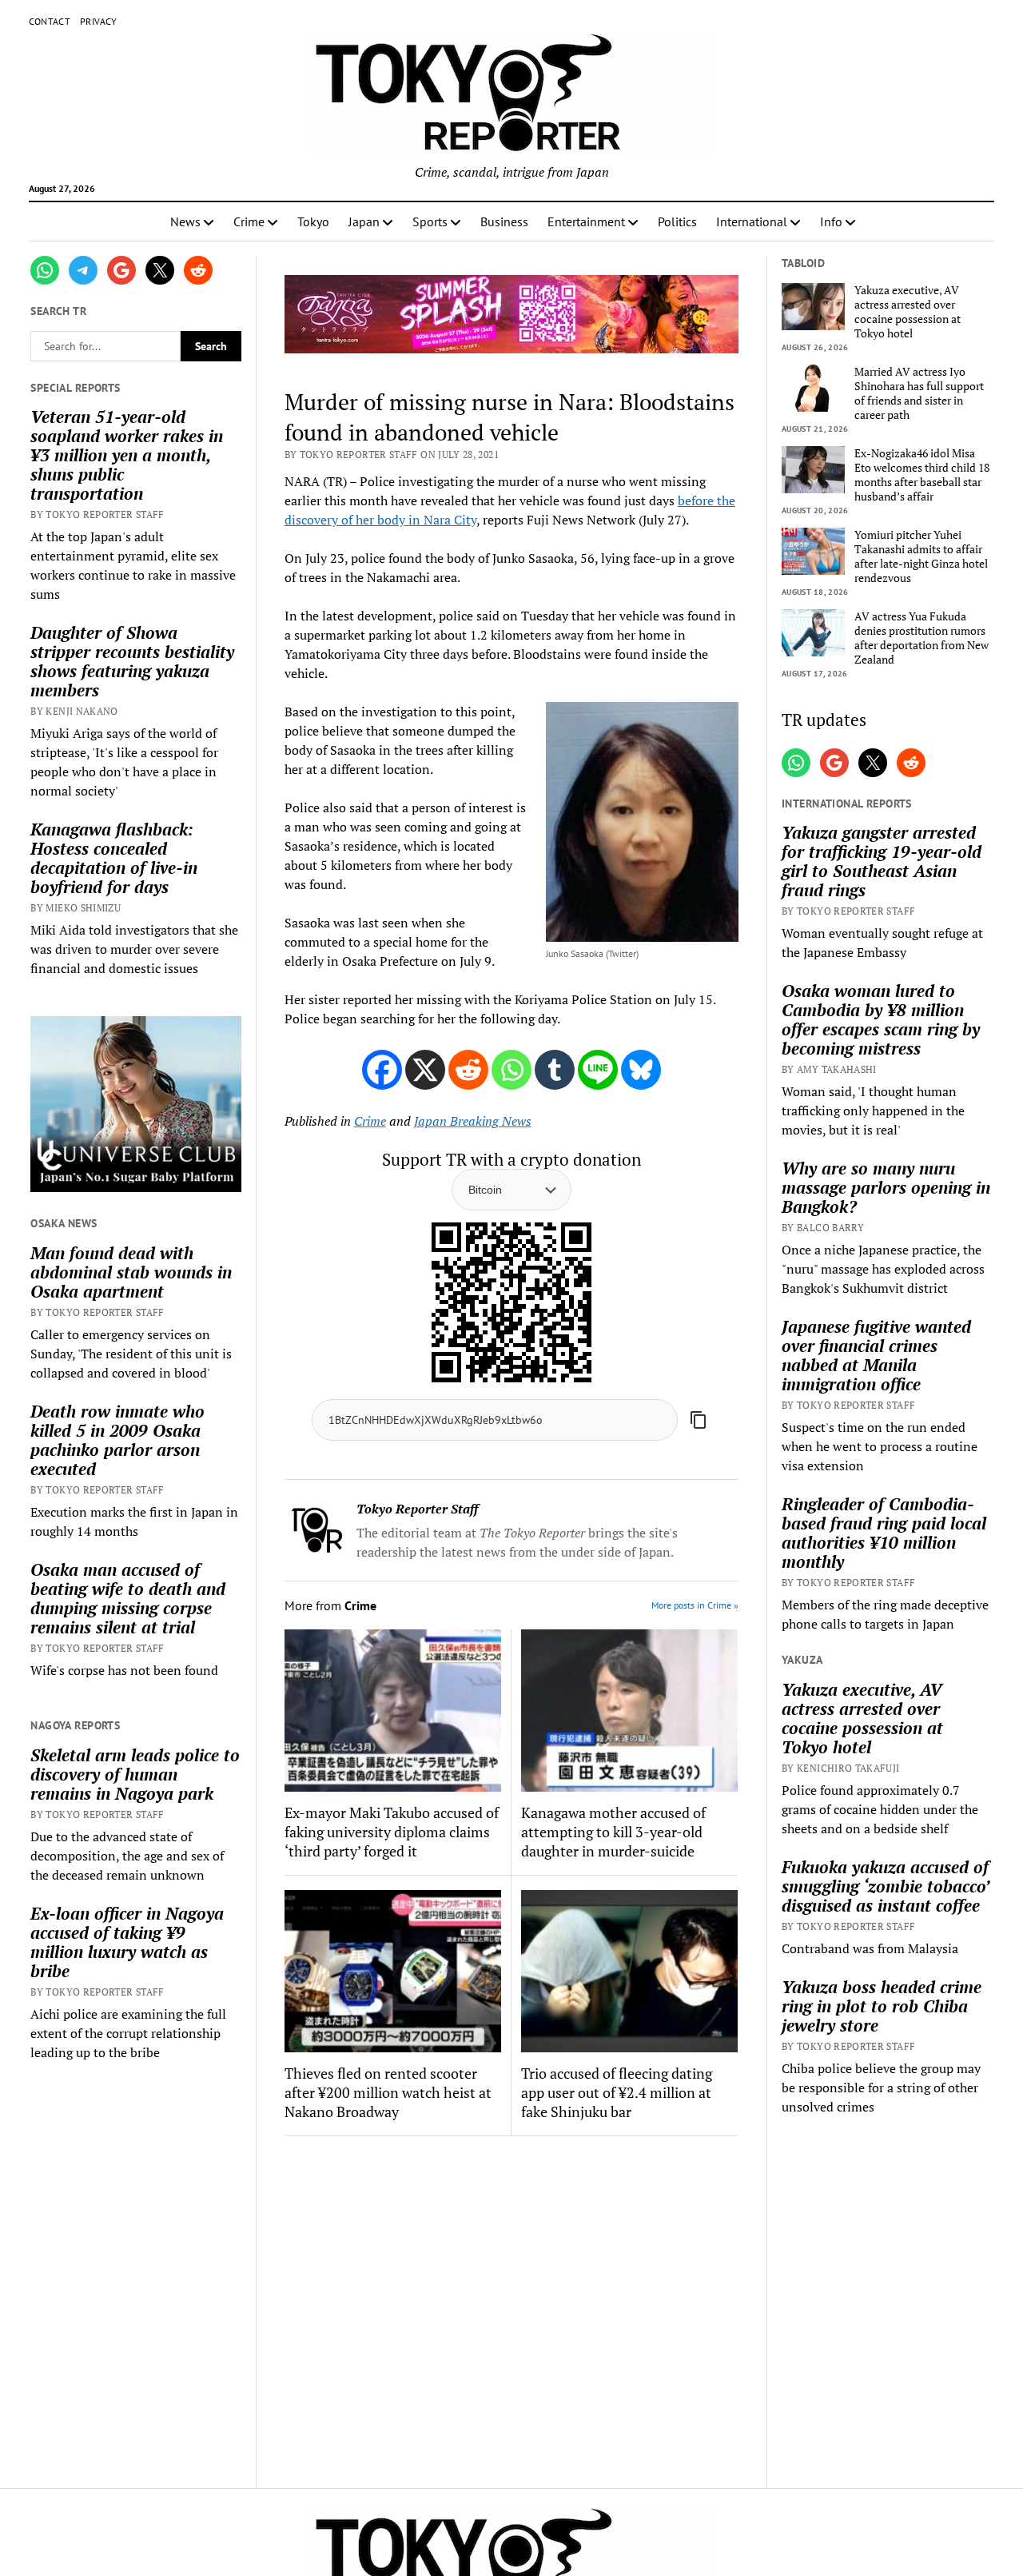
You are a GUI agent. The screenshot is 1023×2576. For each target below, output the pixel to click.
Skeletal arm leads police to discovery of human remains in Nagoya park (135, 1774)
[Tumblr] (555, 1070)
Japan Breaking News (473, 1121)
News (185, 221)
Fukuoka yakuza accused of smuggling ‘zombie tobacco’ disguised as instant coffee (885, 1886)
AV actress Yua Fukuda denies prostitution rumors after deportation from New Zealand (921, 638)
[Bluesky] (641, 1070)
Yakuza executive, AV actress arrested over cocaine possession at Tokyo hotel (908, 312)
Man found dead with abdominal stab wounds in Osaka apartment (131, 1272)
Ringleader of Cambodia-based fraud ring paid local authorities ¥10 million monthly (884, 1533)
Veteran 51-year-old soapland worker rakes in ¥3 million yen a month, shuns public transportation (127, 455)
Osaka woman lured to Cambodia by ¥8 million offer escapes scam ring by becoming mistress (881, 1019)
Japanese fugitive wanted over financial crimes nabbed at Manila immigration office (876, 1355)
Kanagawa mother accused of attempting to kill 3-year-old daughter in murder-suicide (613, 1832)
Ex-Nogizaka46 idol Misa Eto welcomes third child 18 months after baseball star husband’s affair (922, 475)
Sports (430, 221)
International (752, 221)
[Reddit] (468, 1070)
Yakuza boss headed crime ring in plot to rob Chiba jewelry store (882, 2006)
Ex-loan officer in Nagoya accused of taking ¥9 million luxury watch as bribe (127, 1942)
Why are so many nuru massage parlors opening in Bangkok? (886, 1187)
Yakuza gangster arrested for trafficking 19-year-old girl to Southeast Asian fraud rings (882, 861)
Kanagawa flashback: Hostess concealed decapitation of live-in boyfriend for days (114, 858)
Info (831, 221)
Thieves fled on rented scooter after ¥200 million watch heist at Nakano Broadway (388, 2092)
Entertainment (586, 221)
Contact (50, 21)
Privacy (99, 21)
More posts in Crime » (695, 1605)
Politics (677, 221)
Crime (249, 221)
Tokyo (313, 221)
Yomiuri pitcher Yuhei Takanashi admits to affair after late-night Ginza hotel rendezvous (921, 556)
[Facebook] (382, 1070)
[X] (425, 1070)
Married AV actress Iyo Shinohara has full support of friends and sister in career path (919, 393)
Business (504, 221)
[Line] (598, 1070)
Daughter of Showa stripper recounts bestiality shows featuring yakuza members (132, 661)
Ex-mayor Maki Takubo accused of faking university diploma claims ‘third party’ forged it (392, 1832)
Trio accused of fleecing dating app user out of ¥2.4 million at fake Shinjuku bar (617, 2092)
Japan (364, 221)
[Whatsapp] (511, 1070)
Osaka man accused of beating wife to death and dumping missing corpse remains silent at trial (128, 1598)
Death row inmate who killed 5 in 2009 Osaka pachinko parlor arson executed (117, 1440)
